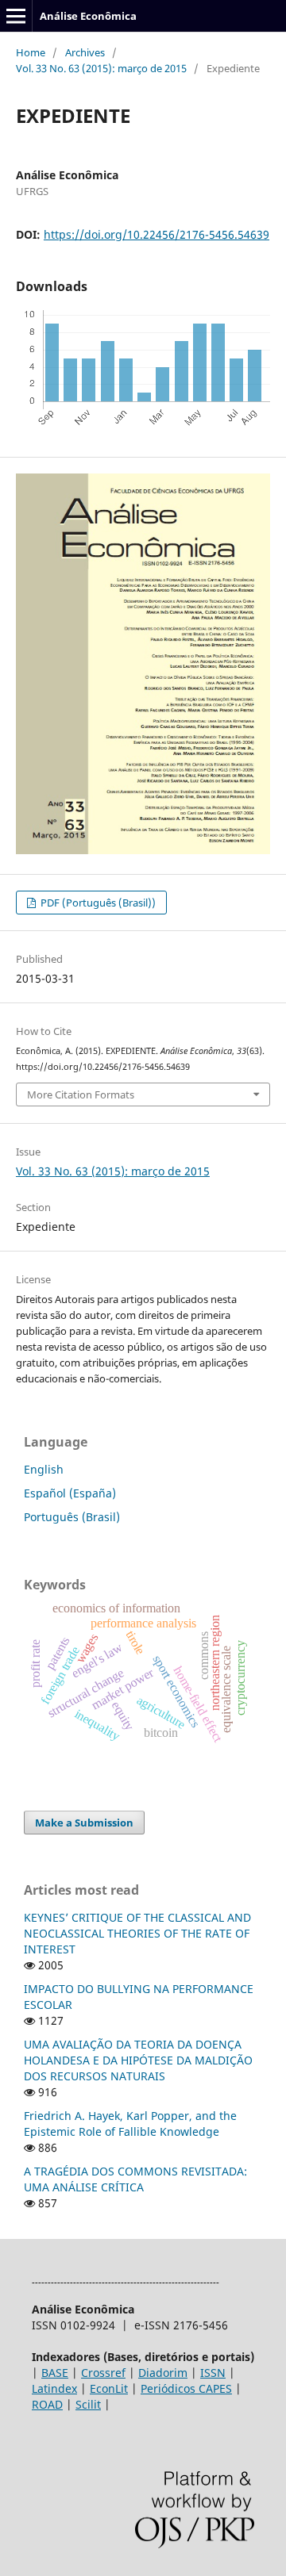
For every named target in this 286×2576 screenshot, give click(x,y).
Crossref (103, 2373)
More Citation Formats (81, 1094)
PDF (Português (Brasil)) (97, 903)
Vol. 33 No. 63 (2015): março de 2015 (101, 68)
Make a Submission (84, 1823)
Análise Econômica (88, 16)
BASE (55, 2373)
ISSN (213, 2373)
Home (31, 52)
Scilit (88, 2404)
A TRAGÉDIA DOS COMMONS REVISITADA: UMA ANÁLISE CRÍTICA (135, 2179)
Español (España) (70, 1493)
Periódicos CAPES (186, 2388)
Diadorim (163, 2373)
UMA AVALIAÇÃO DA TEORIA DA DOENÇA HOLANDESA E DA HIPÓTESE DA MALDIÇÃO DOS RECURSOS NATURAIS (138, 2060)
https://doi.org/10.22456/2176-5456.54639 (157, 234)
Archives (85, 52)
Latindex (54, 2388)
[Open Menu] (16, 16)
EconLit (109, 2388)
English (44, 1469)
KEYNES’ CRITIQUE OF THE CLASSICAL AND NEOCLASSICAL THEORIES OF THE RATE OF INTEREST (137, 1933)
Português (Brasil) (72, 1517)
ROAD (47, 2404)
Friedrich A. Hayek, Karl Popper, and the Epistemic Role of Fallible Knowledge (130, 2124)
